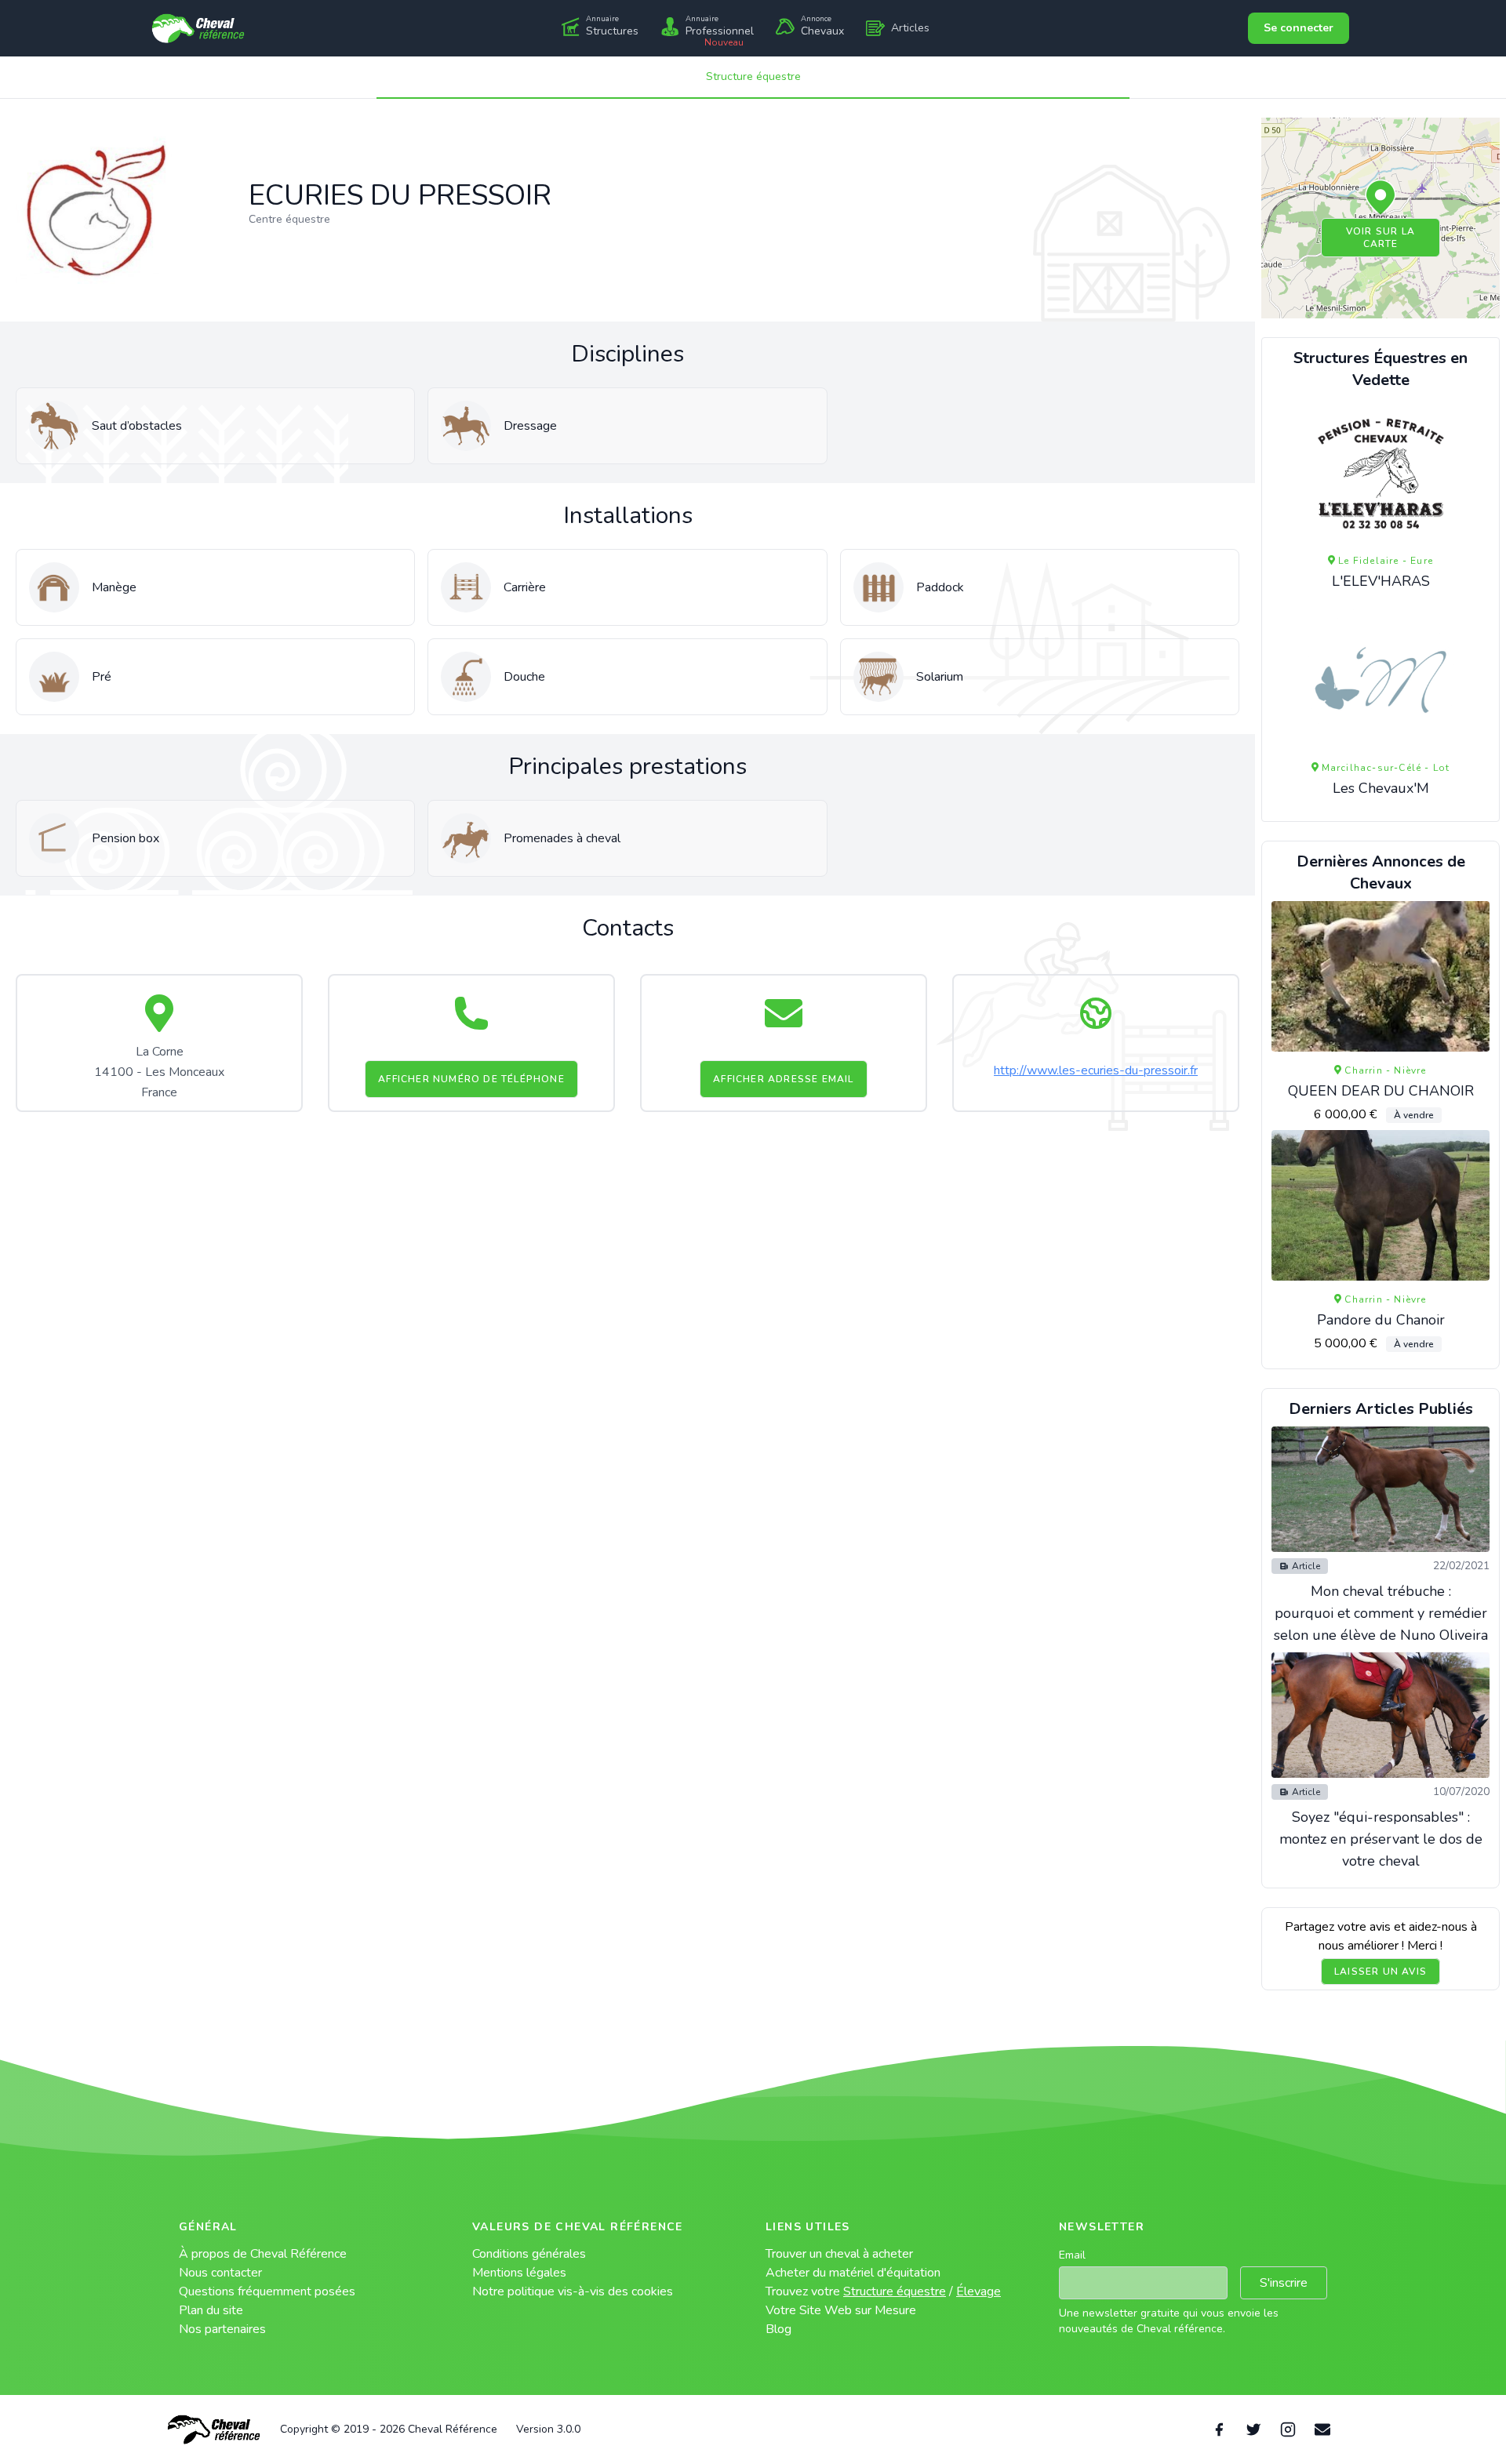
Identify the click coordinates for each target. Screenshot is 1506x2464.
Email (1072, 2255)
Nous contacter (220, 2273)
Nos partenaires (222, 2329)
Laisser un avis (1380, 1972)
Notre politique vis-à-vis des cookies (573, 2291)
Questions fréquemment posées (267, 2291)
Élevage (979, 2291)
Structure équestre (753, 76)
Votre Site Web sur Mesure (841, 2310)
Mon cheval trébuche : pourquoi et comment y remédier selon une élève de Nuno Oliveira (1381, 1613)
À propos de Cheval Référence (263, 2254)
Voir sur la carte (1380, 238)
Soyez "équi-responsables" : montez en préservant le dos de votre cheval (1381, 1839)
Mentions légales (519, 2273)
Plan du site (211, 2310)
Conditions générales (529, 2254)
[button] (1380, 198)
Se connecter (1299, 28)
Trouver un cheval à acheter (839, 2254)
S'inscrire (1284, 2283)
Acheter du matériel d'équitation (853, 2273)
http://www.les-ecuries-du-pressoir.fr (1096, 1070)
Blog (778, 2329)
